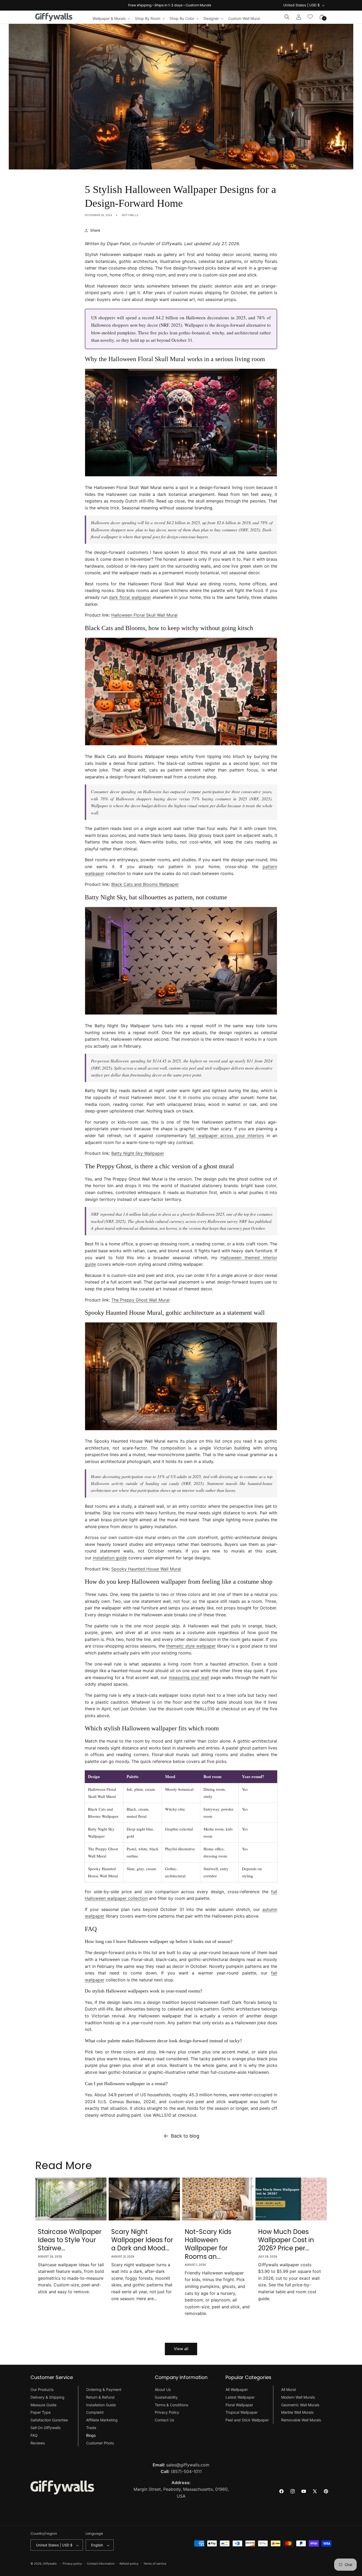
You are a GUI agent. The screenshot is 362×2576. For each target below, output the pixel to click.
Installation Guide (101, 2405)
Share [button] (95, 230)
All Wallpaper (237, 2389)
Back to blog (185, 2136)
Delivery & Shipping (47, 2397)
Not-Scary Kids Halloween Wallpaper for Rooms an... (208, 2244)
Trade (91, 2428)
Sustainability (166, 2397)
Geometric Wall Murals (300, 2405)
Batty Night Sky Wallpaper (138, 1153)
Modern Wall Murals (298, 2397)
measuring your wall (189, 1677)
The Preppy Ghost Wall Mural (140, 1300)
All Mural (288, 2389)
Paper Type (41, 2413)
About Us (163, 2389)
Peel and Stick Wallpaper (247, 2420)
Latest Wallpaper (240, 2397)
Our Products (42, 2389)
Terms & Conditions (171, 2405)
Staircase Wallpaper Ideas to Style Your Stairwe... (70, 2240)
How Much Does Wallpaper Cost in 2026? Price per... (286, 2240)
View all (181, 2349)
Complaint (95, 2413)
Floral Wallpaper (239, 2405)
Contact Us (164, 2420)
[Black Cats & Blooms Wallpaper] (181, 745)
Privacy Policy (167, 2413)
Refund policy (129, 2564)
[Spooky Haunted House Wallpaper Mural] (181, 1430)
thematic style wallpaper (191, 1646)
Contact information (101, 2564)
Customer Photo (100, 2443)
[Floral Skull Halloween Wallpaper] (181, 476)
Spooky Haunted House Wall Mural (146, 1569)
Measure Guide (43, 2405)
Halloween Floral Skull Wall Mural (144, 615)
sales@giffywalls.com (181, 2465)
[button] (111, 19)
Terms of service (155, 2564)
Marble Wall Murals (297, 2413)
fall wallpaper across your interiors (227, 1136)
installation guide (110, 1558)
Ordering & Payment (104, 2389)
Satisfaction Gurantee (49, 2420)
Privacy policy (72, 2564)
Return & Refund (100, 2397)
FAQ (34, 2435)
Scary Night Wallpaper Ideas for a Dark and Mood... (142, 2240)
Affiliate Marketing (102, 2420)
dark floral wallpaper (130, 597)
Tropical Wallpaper (242, 2413)
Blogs (91, 2435)
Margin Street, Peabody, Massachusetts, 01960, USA (181, 2489)
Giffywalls (50, 2564)
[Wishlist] (310, 17)
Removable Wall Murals (301, 2420)
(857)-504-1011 (181, 2471)
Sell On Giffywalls (45, 2428)
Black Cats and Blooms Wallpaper (145, 884)
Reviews (38, 2443)
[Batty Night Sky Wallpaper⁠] (181, 1014)
